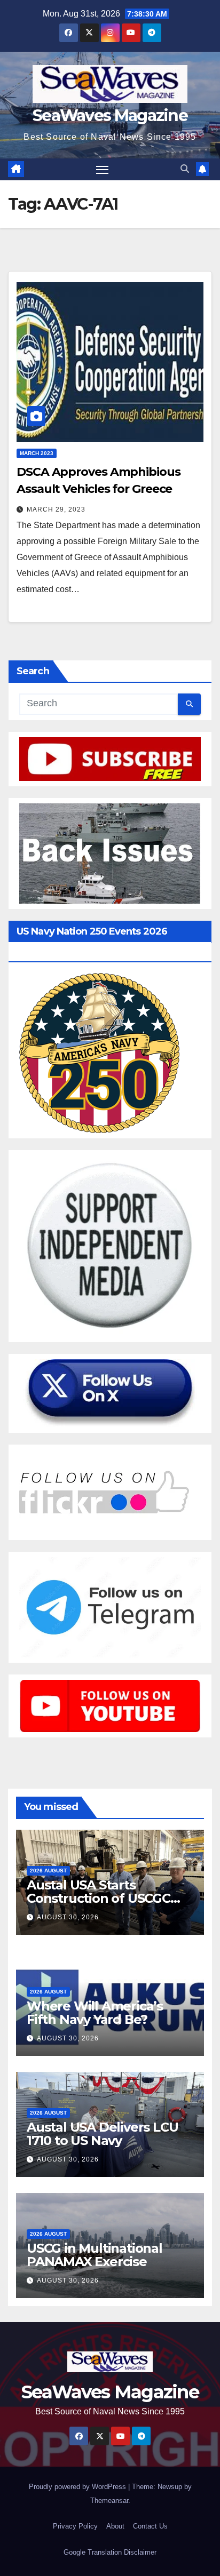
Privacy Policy (75, 2526)
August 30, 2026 (68, 1917)
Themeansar (109, 2501)
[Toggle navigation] (103, 170)
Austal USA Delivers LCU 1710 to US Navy (102, 2134)
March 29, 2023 (56, 509)
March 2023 (37, 453)
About (115, 2526)
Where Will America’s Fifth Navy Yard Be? (95, 2013)
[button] (185, 169)
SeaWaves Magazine (110, 115)
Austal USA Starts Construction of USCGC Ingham (99, 1898)
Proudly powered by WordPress (78, 2487)
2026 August (48, 1871)
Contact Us (150, 2526)
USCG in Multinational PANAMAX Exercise (95, 2255)
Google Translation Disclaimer (110, 2552)
